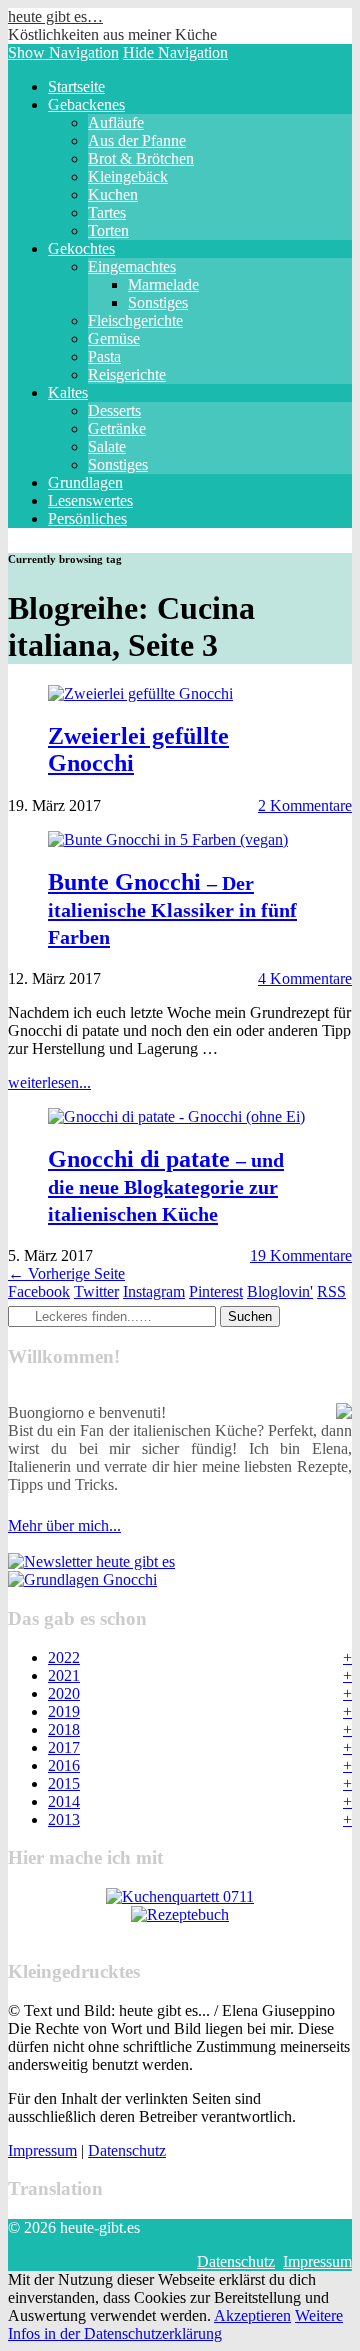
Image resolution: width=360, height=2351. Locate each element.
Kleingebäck (128, 176)
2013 (64, 1819)
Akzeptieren (252, 2315)
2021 (64, 1675)
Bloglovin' (280, 1291)
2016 (64, 1765)
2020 (64, 1693)
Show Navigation (63, 52)
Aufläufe (116, 122)
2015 (64, 1783)
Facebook (39, 1291)
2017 (64, 1747)
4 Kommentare (305, 978)
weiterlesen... (49, 1082)
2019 (64, 1711)
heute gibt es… (55, 16)
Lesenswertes (90, 500)
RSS (331, 1291)
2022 (64, 1657)
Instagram (154, 1291)
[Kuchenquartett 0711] (180, 1896)
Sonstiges (158, 302)
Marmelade (163, 284)
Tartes (107, 212)
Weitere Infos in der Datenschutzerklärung (175, 2324)
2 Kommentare (305, 805)
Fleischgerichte (135, 320)
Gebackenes (86, 104)
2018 (64, 1729)
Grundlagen (85, 482)
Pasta (104, 356)
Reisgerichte (127, 374)
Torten (108, 230)
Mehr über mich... (64, 1525)
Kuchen (113, 194)
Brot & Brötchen (141, 158)
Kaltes (68, 392)
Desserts (114, 410)
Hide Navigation (175, 52)
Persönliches (87, 518)
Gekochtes (81, 248)
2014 (64, 1801)
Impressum (42, 2150)
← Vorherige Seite (66, 1273)
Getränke (117, 428)
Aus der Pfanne (137, 140)
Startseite (76, 86)
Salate (107, 446)
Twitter (96, 1291)
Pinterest (216, 1291)
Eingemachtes (132, 266)
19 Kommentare (301, 1255)
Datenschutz (127, 2150)
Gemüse (114, 338)
